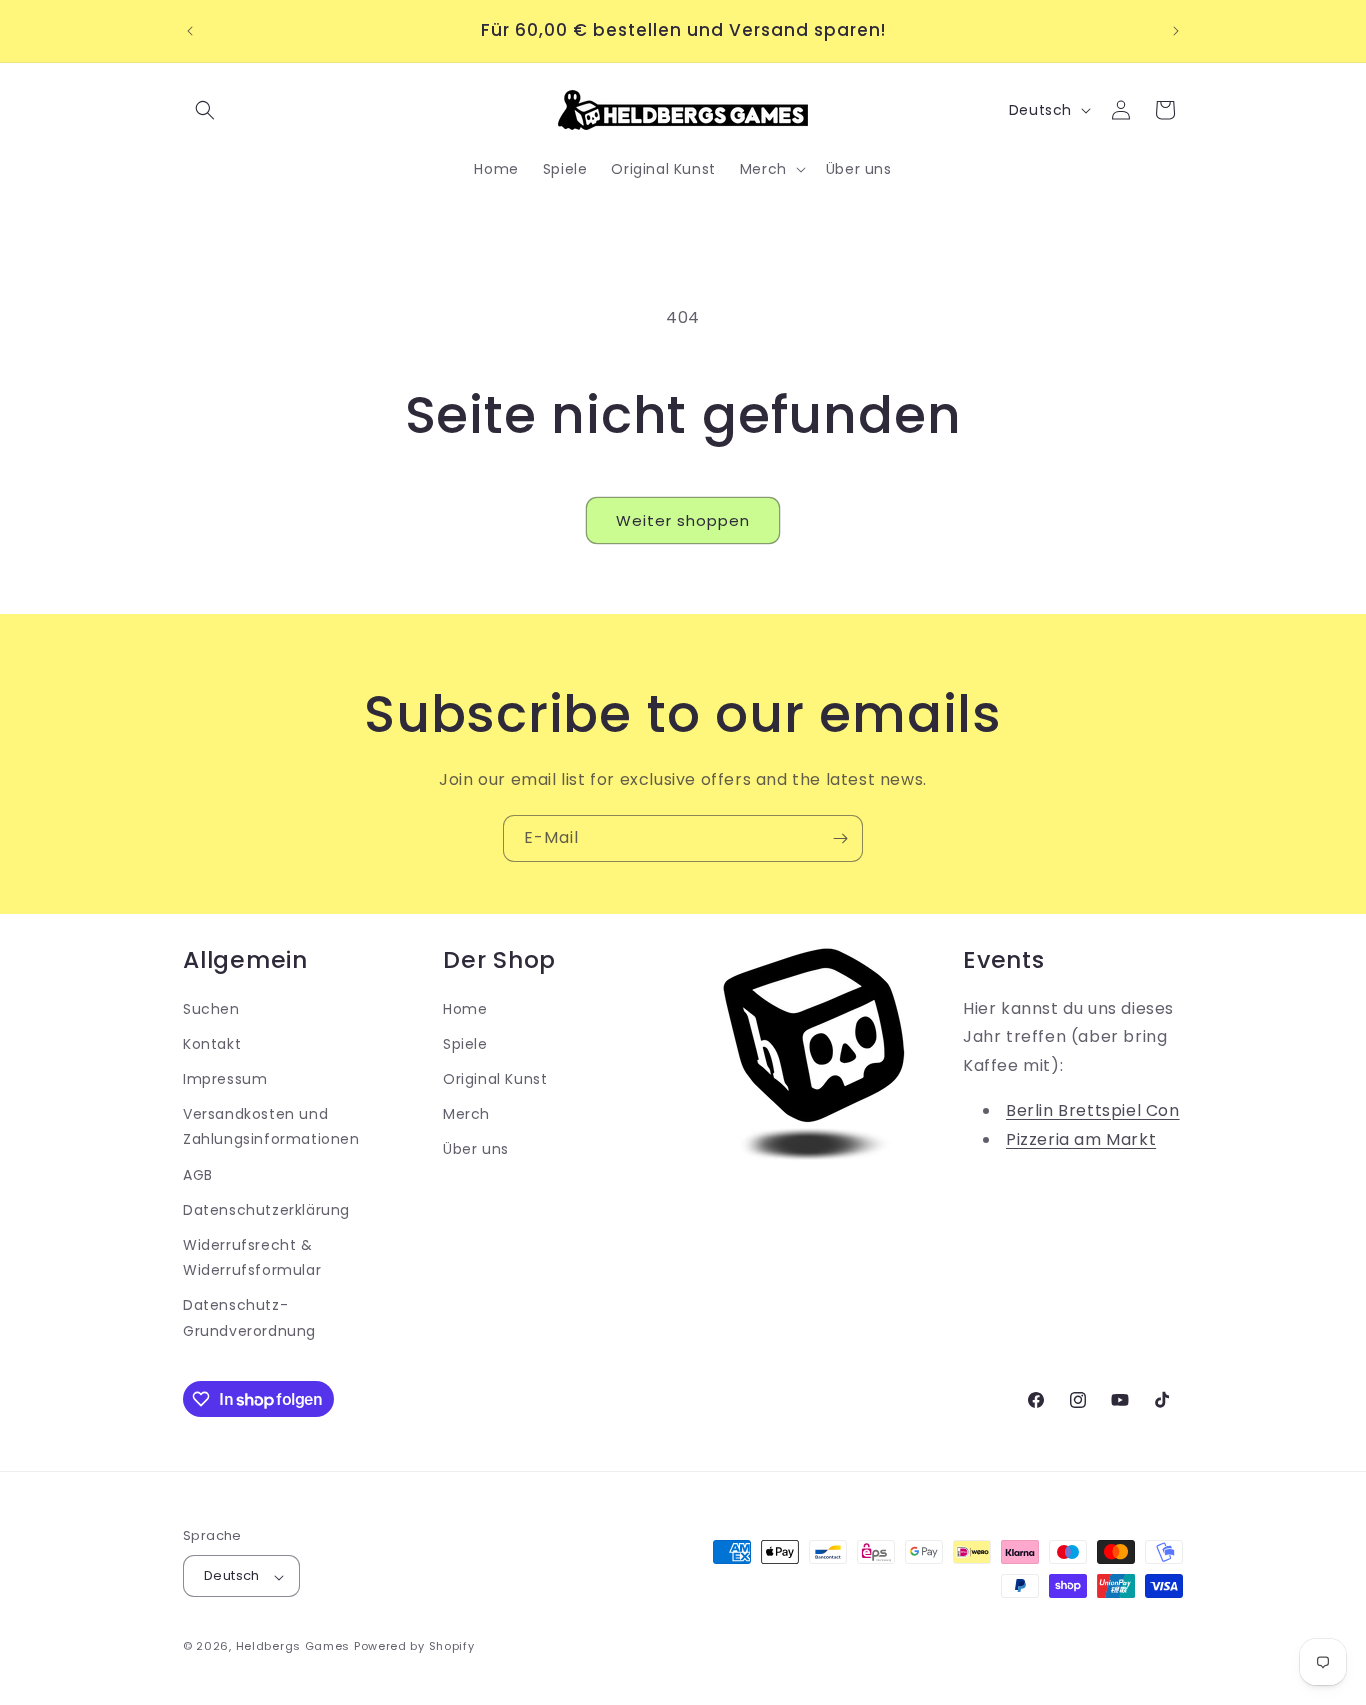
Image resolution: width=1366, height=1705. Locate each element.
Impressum (225, 1079)
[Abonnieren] (840, 838)
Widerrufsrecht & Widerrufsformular (252, 1257)
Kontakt (212, 1044)
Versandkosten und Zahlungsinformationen (271, 1127)
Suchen (211, 1009)
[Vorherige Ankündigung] (190, 31)
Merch (466, 1115)
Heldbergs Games (293, 1647)
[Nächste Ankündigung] (1176, 31)
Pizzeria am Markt (1081, 1139)
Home (465, 1009)
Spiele (465, 1044)
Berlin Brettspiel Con (1093, 1110)
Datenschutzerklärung (266, 1210)
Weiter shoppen (683, 520)
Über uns (476, 1150)
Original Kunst (495, 1079)
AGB (198, 1175)
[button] (205, 110)
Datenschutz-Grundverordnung (249, 1318)
